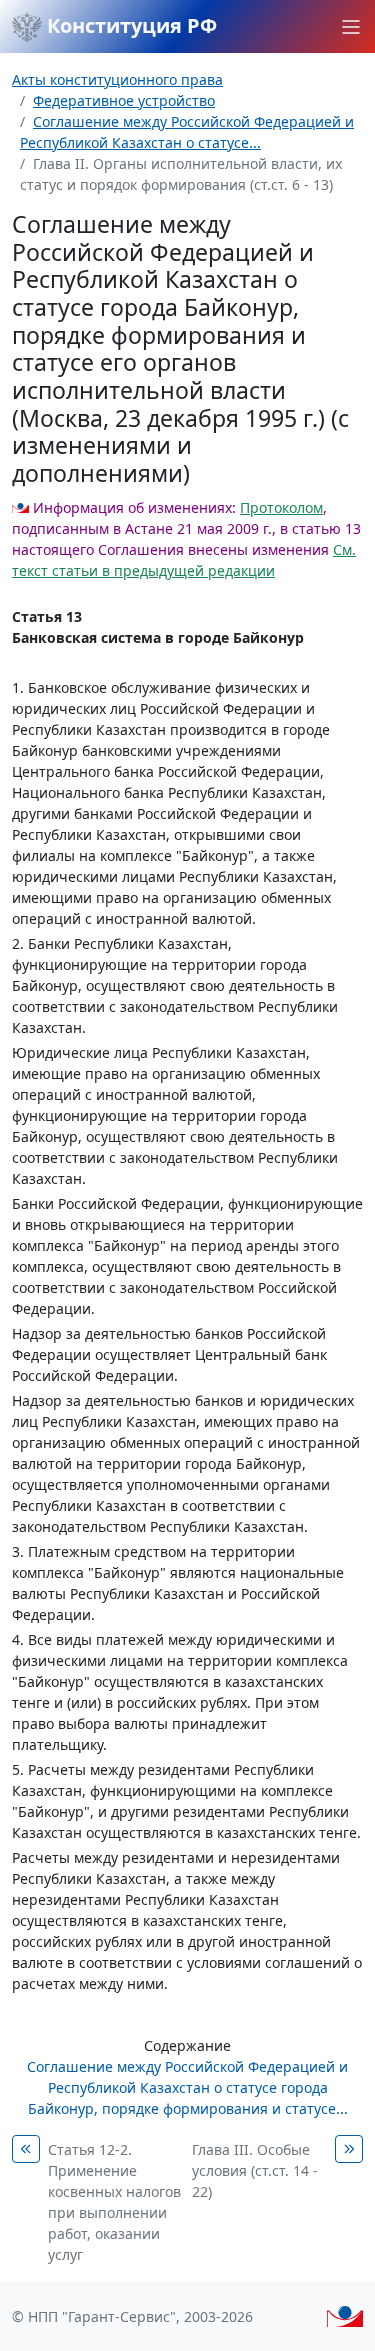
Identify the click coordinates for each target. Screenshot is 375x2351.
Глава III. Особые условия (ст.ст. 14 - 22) (255, 2170)
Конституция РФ (129, 25)
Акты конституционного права (117, 79)
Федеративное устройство (124, 100)
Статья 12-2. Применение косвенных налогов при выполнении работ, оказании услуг (114, 2202)
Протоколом (281, 507)
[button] (351, 27)
